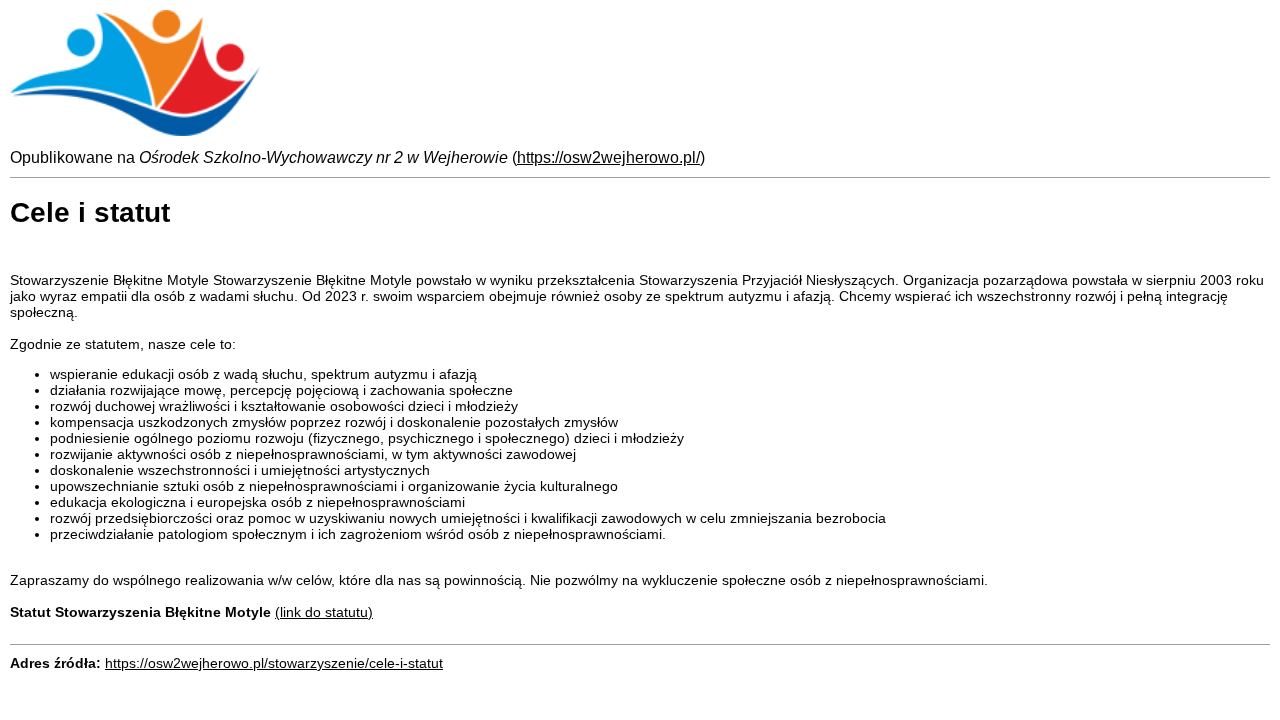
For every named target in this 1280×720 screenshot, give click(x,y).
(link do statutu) (324, 612)
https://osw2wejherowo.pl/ (608, 157)
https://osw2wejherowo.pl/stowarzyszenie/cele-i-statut (274, 663)
